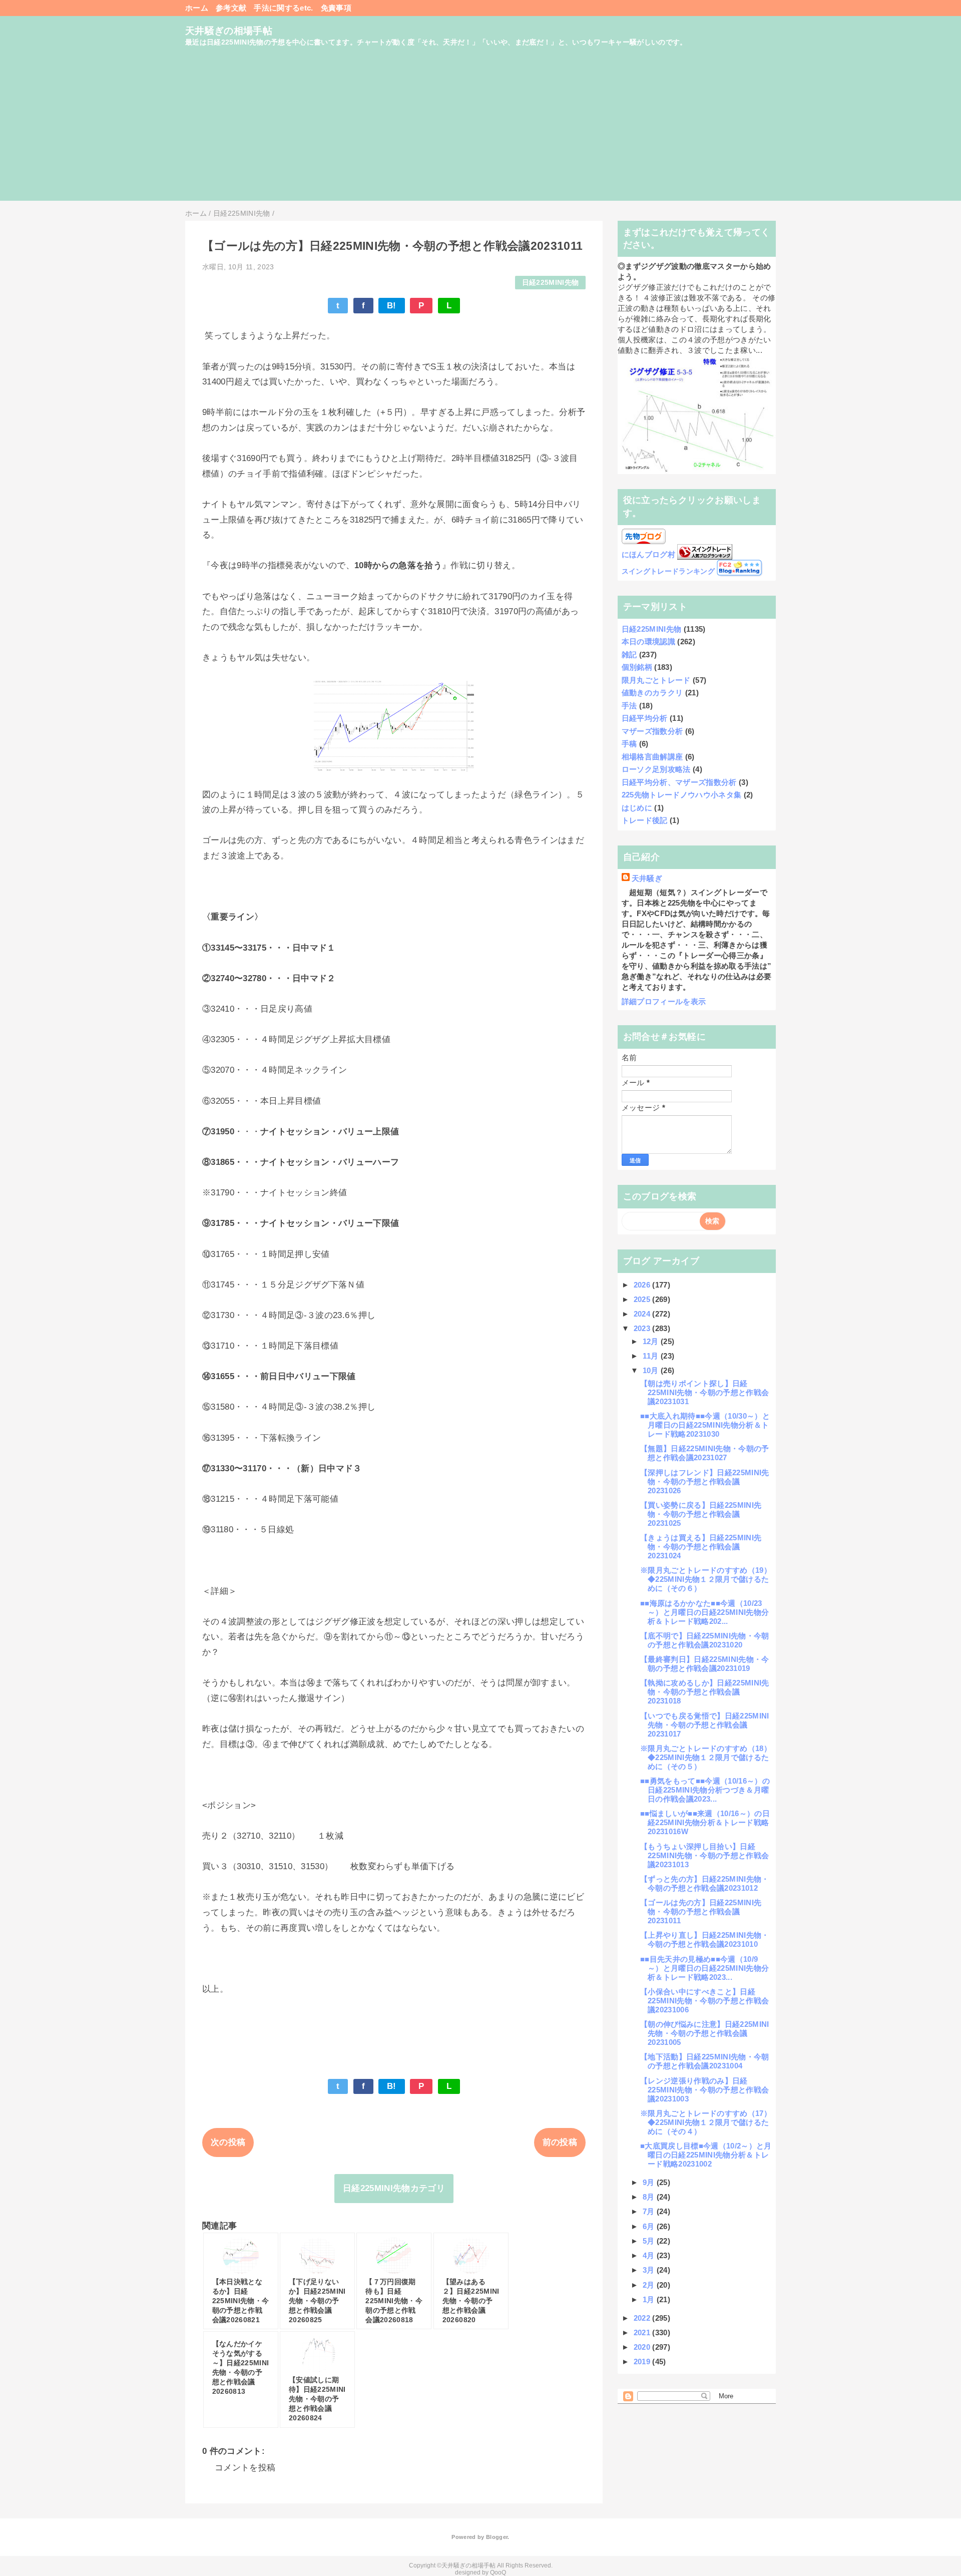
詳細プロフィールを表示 (664, 1001)
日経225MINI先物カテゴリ (394, 2188)
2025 (643, 1299)
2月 (650, 2285)
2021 (643, 2332)
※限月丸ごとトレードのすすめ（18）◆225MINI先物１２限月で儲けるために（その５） (706, 1757)
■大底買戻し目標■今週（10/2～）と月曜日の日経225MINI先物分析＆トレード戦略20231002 (706, 2155)
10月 (652, 1370)
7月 (650, 2211)
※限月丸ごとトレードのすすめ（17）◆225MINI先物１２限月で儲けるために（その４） (706, 2122)
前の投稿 (560, 2142)
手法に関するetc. (283, 8)
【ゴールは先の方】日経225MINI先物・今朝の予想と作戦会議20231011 (701, 1911)
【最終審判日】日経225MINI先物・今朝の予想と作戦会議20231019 (705, 1664)
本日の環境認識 (648, 641)
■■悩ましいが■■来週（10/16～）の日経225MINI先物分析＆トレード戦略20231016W (705, 1822)
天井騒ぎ (647, 878)
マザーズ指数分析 (652, 731)
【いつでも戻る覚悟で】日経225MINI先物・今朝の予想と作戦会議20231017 (705, 1725)
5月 (650, 2241)
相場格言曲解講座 (652, 757)
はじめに (637, 808)
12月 (652, 1341)
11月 (652, 1356)
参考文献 (231, 8)
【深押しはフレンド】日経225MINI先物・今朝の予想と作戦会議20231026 (705, 1481)
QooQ (498, 2572)
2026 (643, 1285)
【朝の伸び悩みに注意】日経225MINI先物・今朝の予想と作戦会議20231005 (705, 2033)
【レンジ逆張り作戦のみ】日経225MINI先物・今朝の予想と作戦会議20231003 (704, 2090)
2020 (643, 2347)
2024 (643, 1314)
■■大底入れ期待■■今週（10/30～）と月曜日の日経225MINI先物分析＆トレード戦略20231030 (705, 1425)
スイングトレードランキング (668, 571)
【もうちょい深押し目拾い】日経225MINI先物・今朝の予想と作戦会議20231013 (704, 1855)
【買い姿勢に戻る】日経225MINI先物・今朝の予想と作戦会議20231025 (701, 1514)
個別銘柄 (637, 667)
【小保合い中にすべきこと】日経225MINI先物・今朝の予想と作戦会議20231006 (704, 2001)
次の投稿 (228, 2142)
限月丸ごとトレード (656, 680)
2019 (643, 2362)
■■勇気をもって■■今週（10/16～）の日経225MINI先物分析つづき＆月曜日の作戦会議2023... (705, 1790)
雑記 (629, 655)
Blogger (497, 2537)
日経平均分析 (645, 718)
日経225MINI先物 (551, 283)
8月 (650, 2197)
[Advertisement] (480, 131)
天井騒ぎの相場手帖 (229, 31)
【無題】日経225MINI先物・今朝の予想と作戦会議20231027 (705, 1453)
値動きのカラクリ (652, 693)
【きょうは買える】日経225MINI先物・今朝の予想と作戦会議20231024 (701, 1547)
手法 (629, 706)
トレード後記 (645, 820)
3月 (650, 2270)
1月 (650, 2299)
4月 (650, 2255)
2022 (643, 2318)
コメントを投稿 (245, 2468)
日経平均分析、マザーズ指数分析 (679, 782)
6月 (650, 2226)
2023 (643, 1328)
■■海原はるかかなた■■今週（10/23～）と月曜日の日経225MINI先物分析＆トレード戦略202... (704, 1612)
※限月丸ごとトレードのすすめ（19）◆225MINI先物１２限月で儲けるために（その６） (706, 1579)
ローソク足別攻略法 (656, 769)
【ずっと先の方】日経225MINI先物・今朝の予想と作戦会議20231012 (705, 1883)
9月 (650, 2182)
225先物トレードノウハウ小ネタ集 (682, 795)
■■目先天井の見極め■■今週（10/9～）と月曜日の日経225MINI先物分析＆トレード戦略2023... (704, 1968)
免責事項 (336, 8)
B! (392, 306)
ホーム (197, 8)
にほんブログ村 (648, 554)
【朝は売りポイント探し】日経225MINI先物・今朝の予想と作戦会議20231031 (704, 1392)
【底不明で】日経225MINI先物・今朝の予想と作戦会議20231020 (705, 1640)
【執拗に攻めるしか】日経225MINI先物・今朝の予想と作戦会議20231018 (705, 1692)
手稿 (629, 744)
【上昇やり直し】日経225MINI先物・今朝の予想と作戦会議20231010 (705, 1940)
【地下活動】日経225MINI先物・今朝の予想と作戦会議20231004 (705, 2061)
